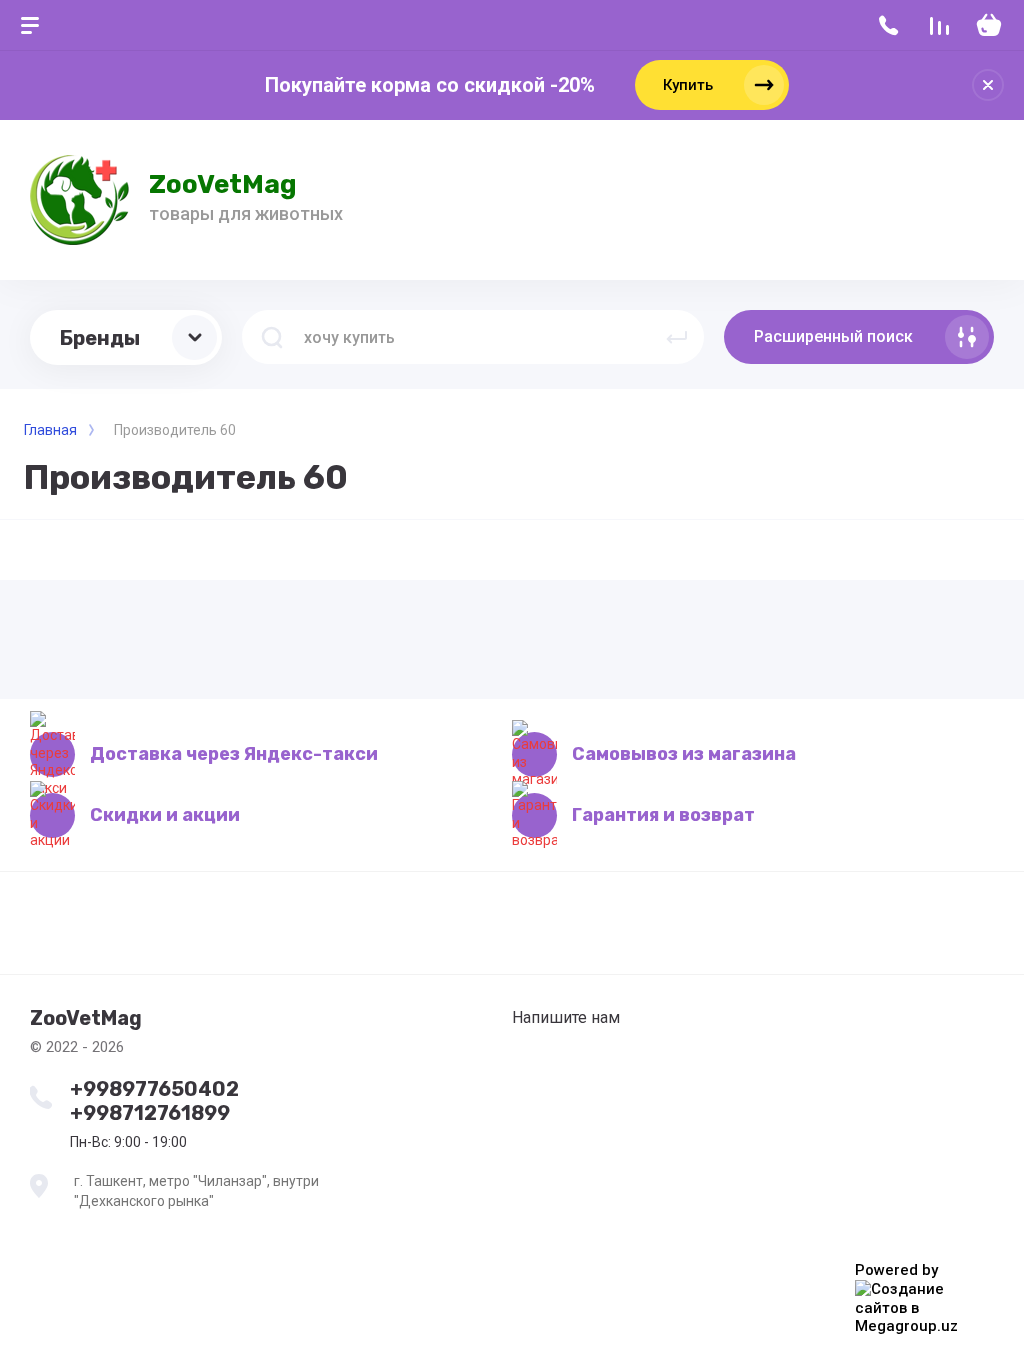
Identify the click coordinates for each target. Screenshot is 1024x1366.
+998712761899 (150, 1113)
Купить (688, 85)
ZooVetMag (223, 184)
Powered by (896, 1270)
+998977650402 (154, 1089)
